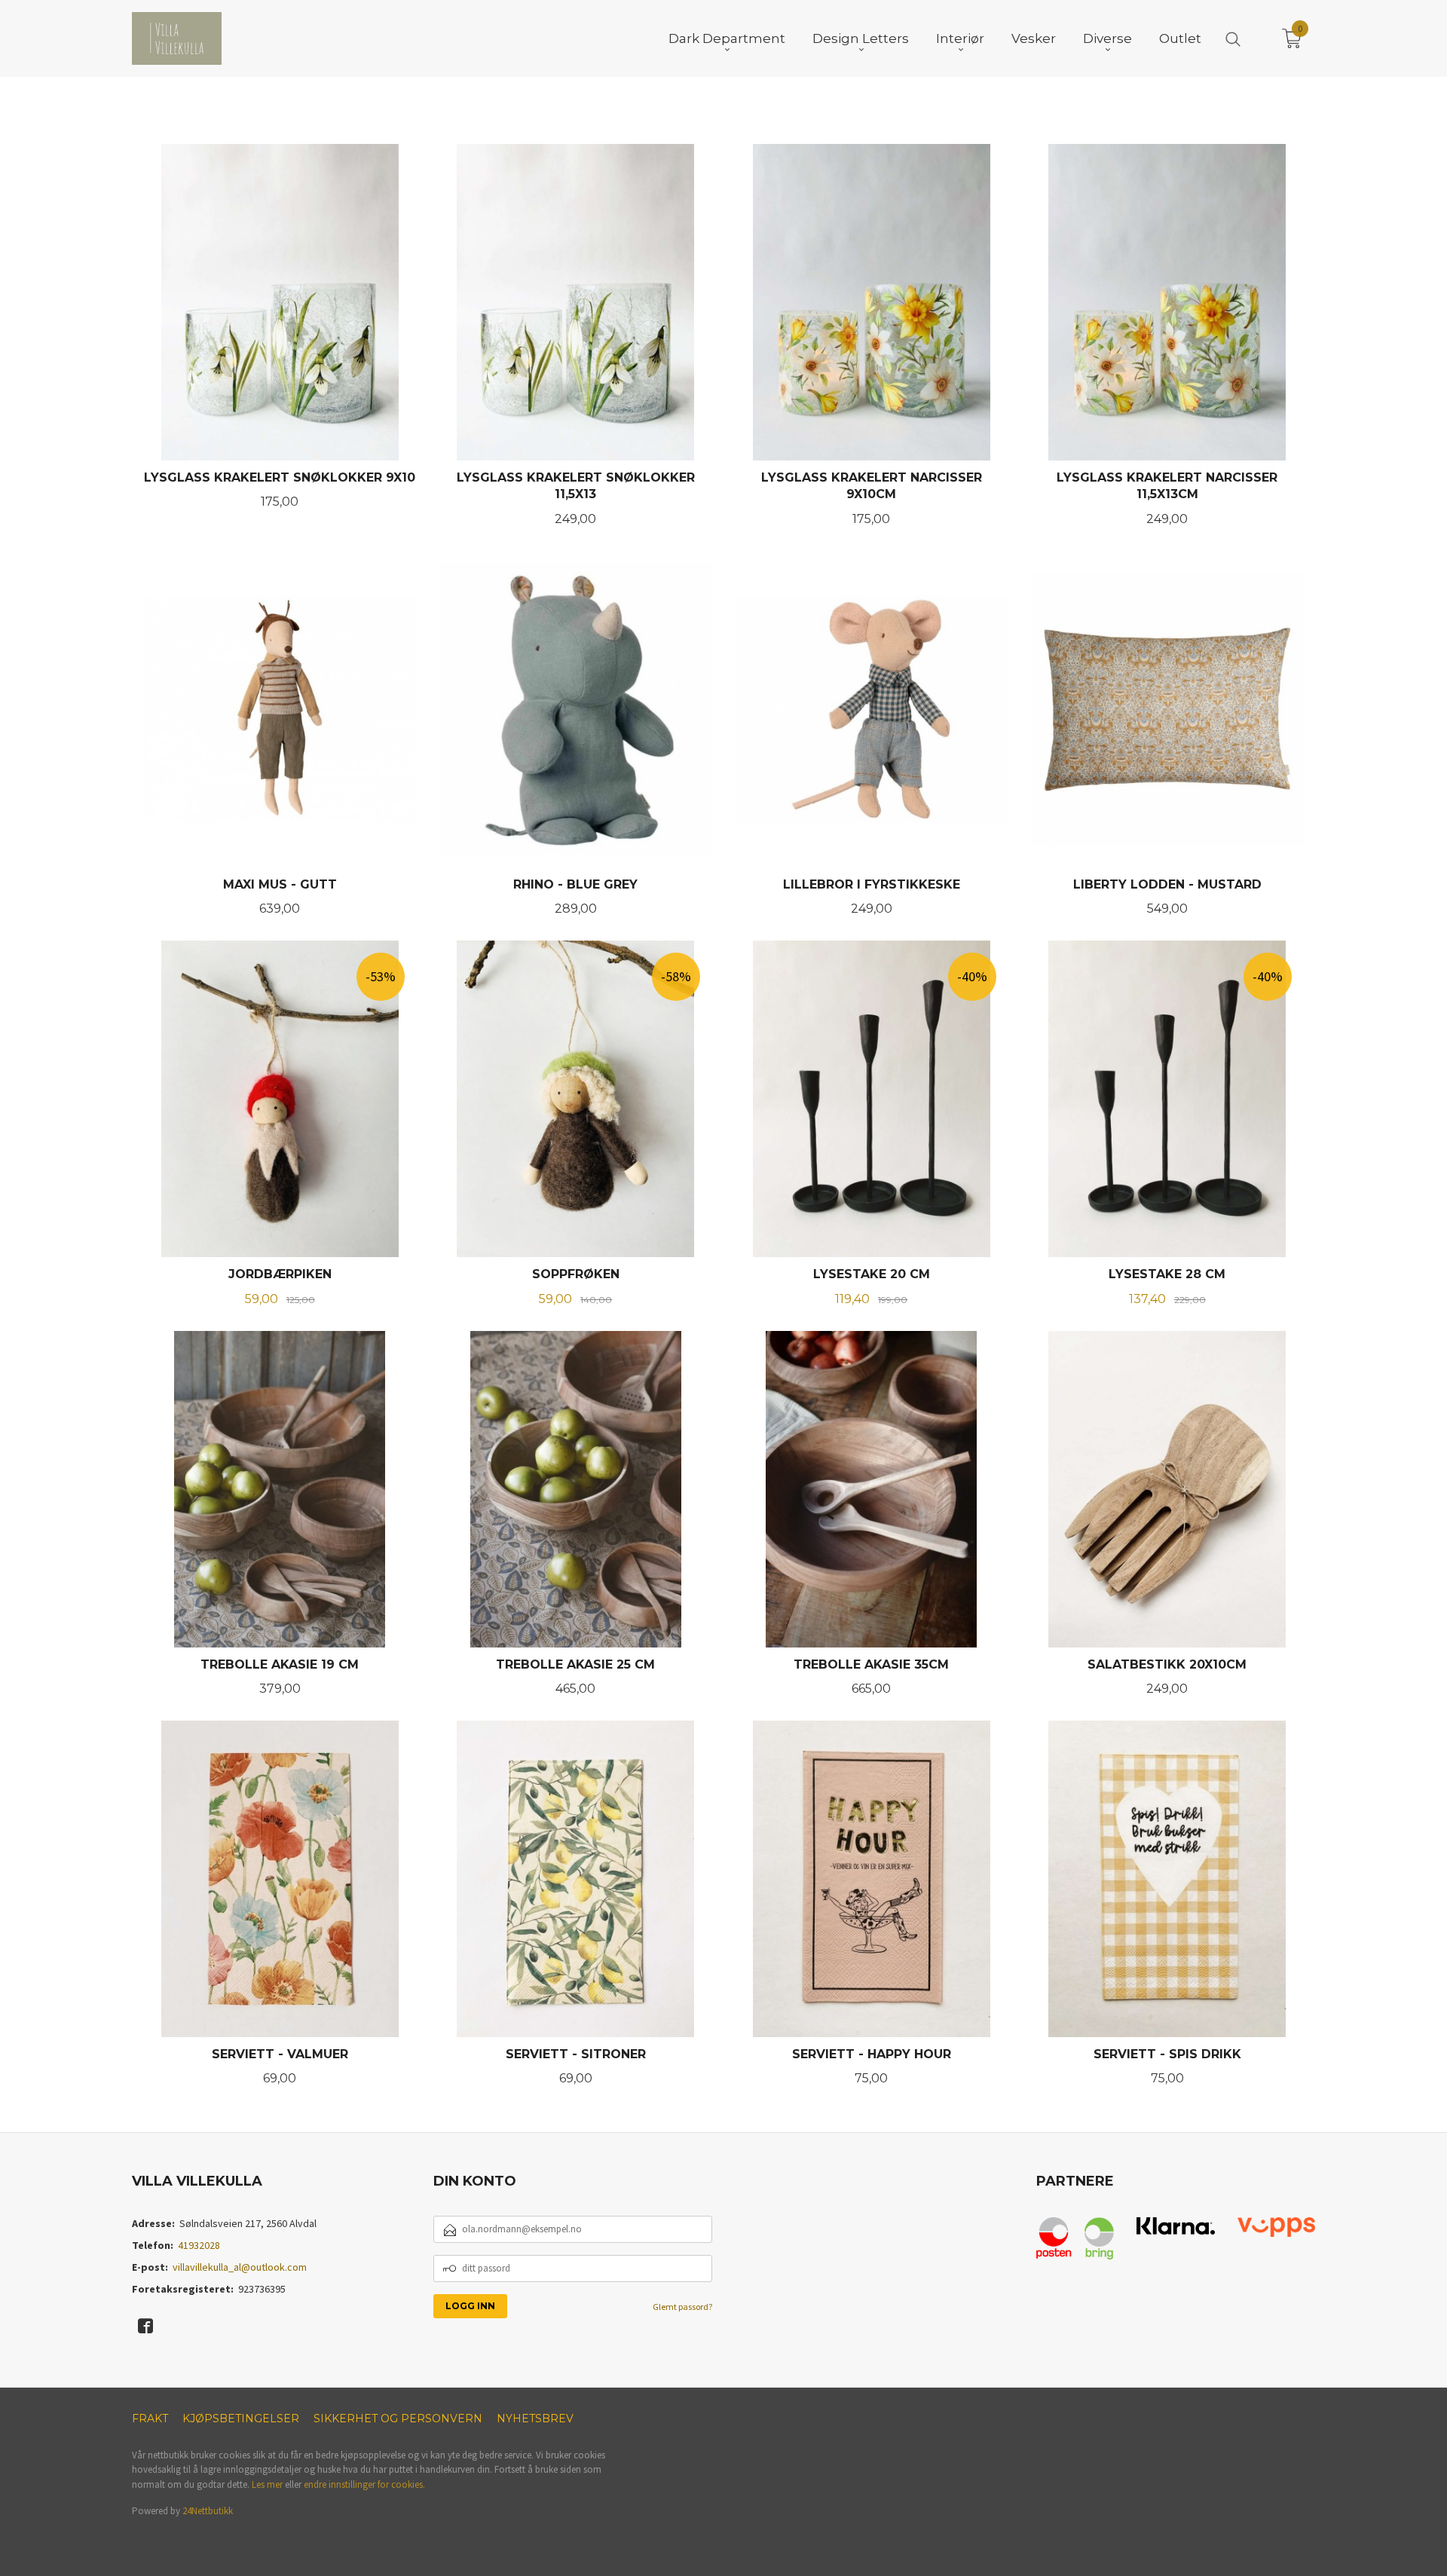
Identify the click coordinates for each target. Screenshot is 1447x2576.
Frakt (150, 2418)
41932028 (199, 2245)
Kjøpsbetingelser (241, 2418)
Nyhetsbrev (535, 2418)
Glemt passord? (682, 2307)
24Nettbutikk (208, 2511)
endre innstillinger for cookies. (364, 2484)
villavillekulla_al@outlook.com (240, 2267)
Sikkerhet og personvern (398, 2418)
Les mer (267, 2484)
